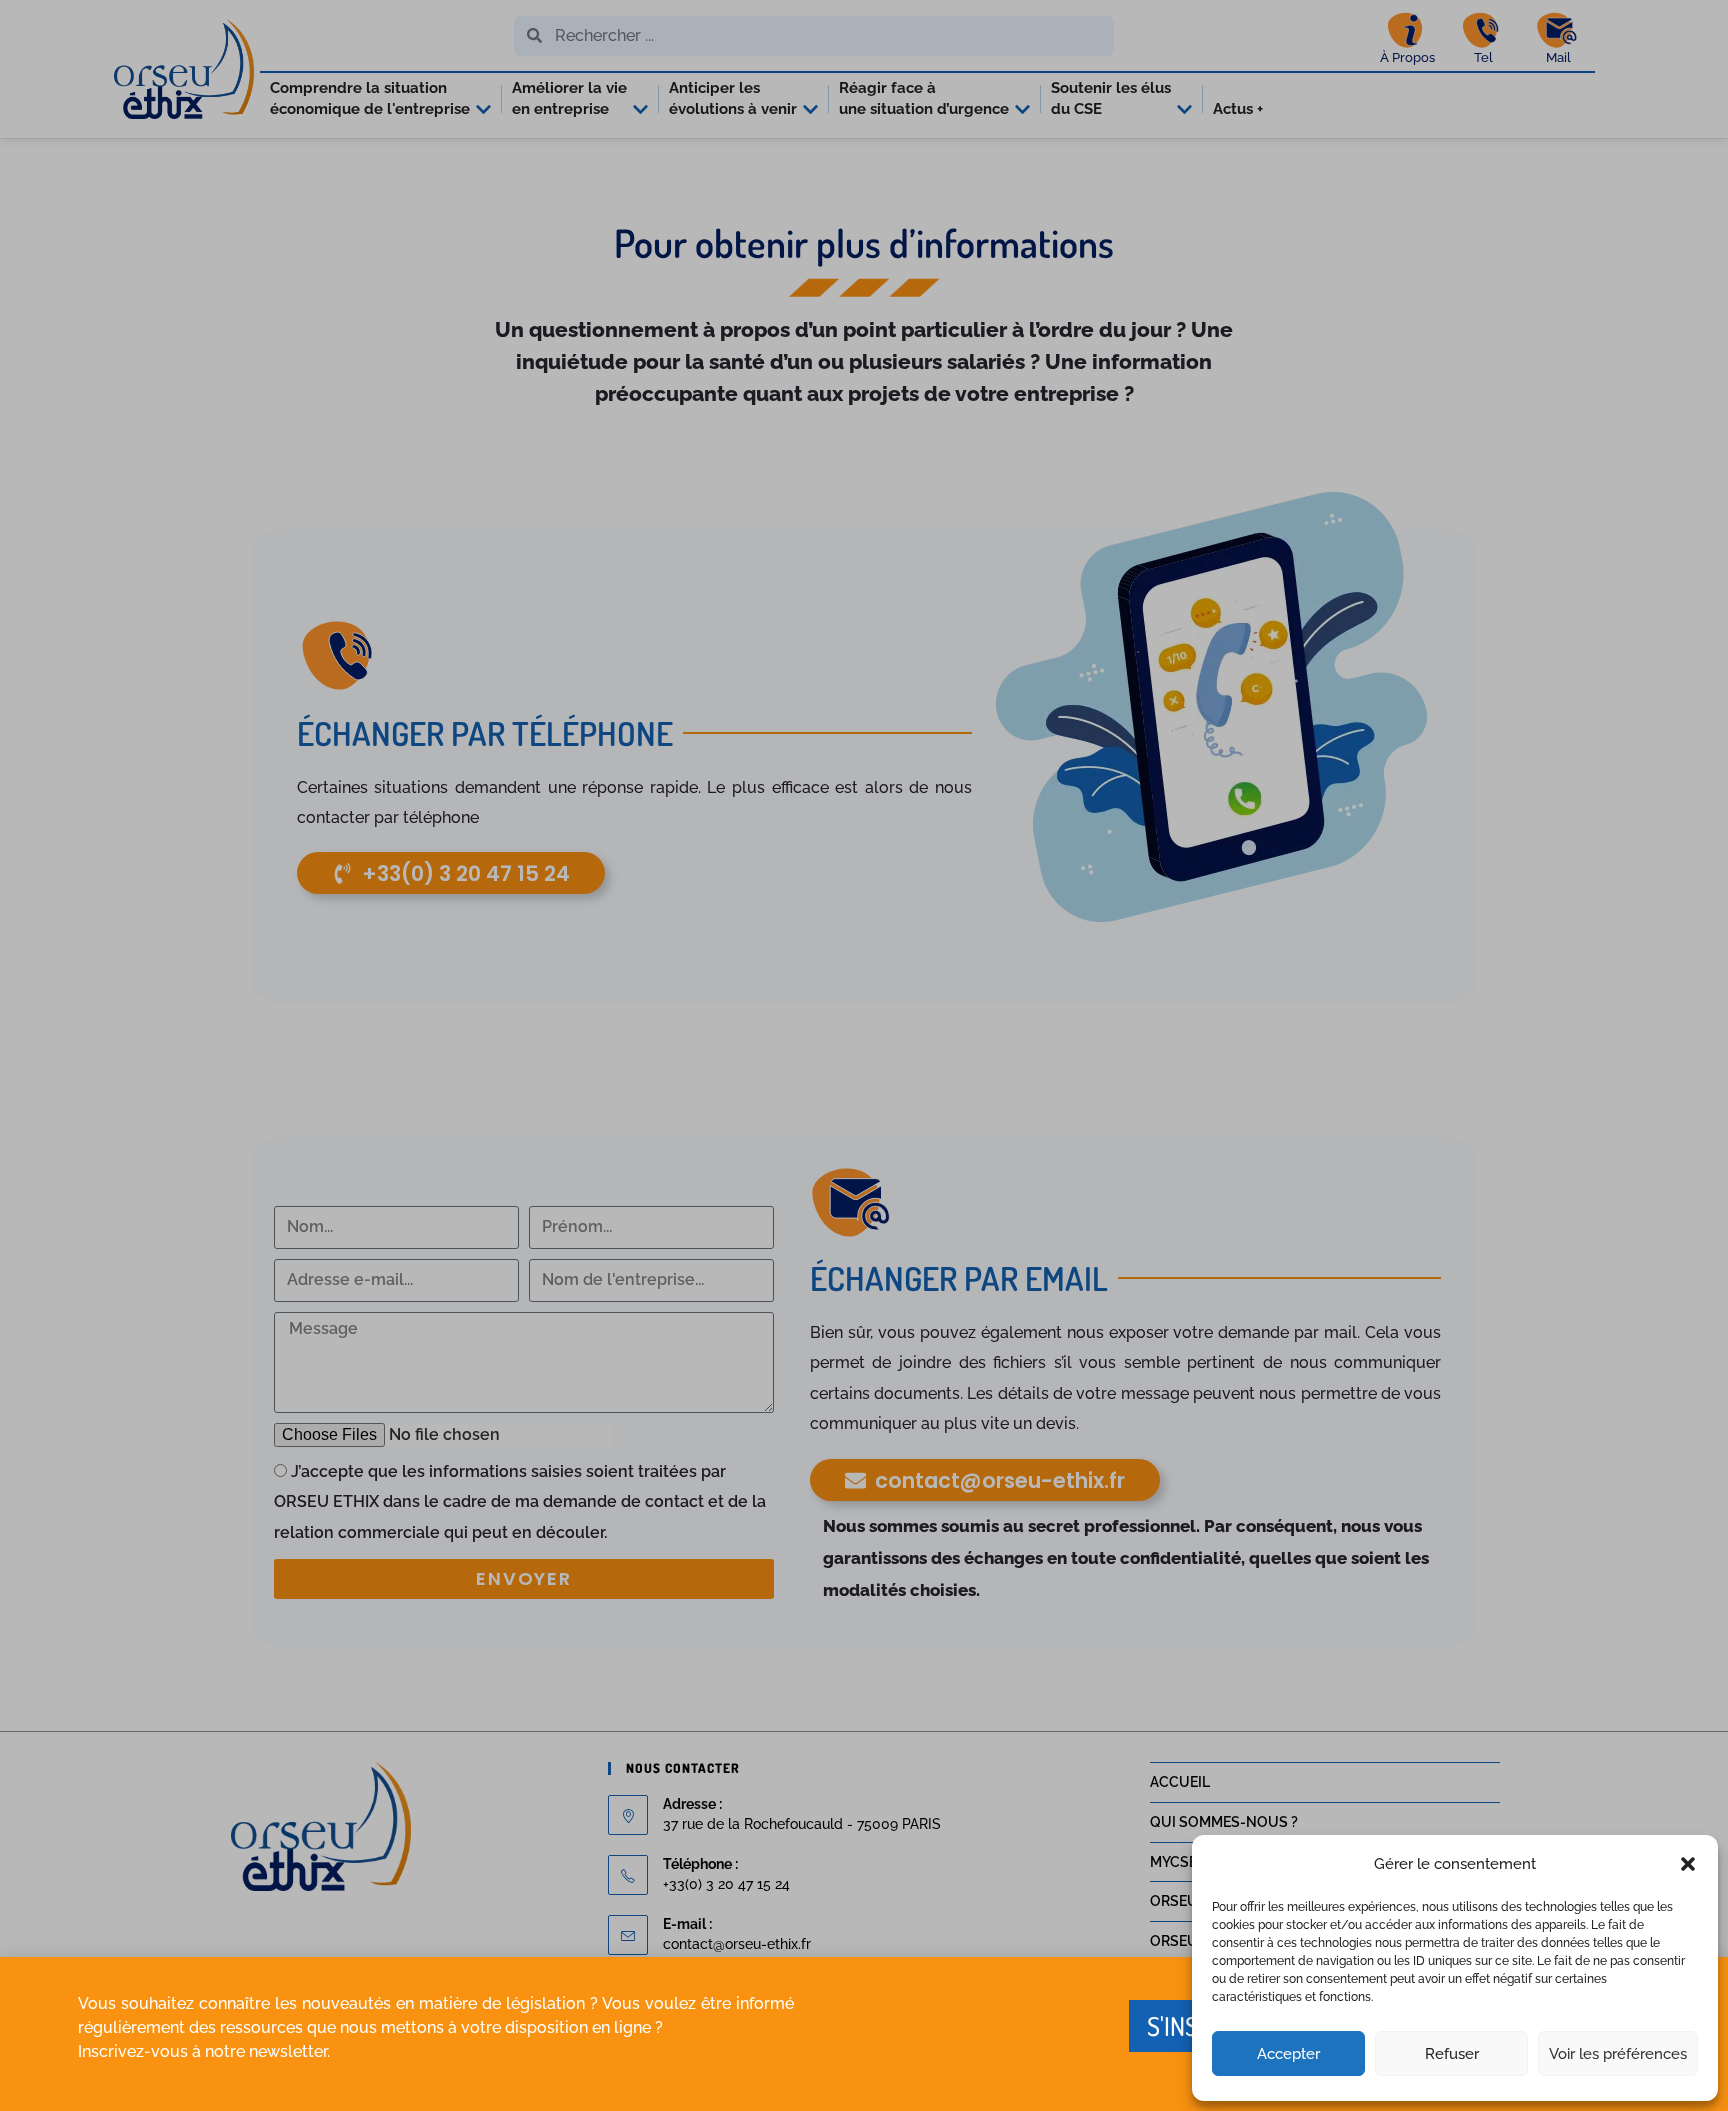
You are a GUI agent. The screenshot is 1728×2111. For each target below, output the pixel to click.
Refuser (1452, 2054)
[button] (1688, 1864)
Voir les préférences (1618, 2054)
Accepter (1288, 2054)
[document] (864, 1055)
